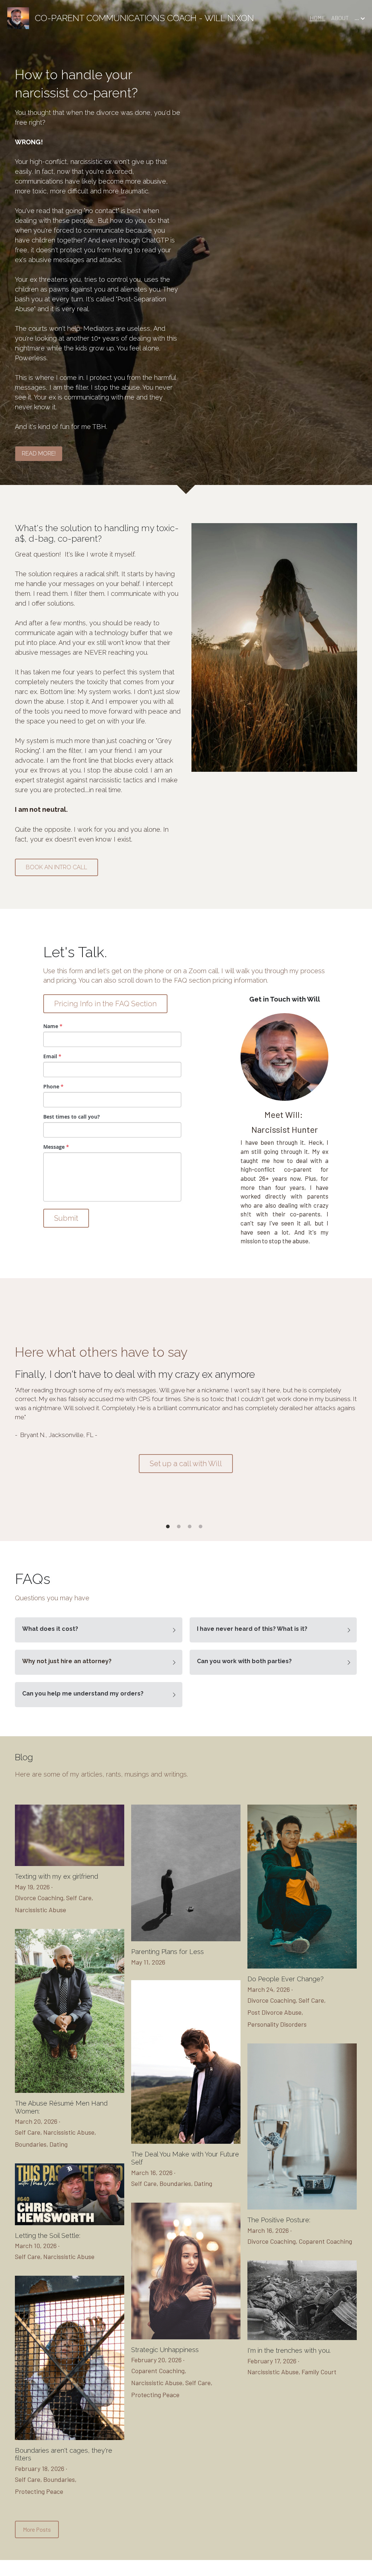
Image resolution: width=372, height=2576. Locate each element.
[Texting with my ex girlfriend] (70, 1864)
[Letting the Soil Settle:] (70, 2223)
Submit (66, 1218)
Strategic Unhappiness (165, 2350)
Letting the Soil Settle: (48, 2236)
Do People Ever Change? (286, 1979)
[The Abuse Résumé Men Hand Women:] (70, 2091)
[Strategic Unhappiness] (186, 2337)
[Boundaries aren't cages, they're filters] (70, 2438)
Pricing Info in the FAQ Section (105, 1004)
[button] (99, 1630)
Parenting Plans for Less (167, 1952)
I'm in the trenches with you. (289, 2350)
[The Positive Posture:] (302, 2208)
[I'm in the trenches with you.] (302, 2338)
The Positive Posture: (279, 2220)
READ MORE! (39, 454)
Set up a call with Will (186, 1464)
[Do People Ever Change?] (302, 1967)
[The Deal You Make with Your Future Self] (186, 2142)
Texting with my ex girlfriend (56, 1877)
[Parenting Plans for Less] (186, 1939)
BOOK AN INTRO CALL (56, 867)
